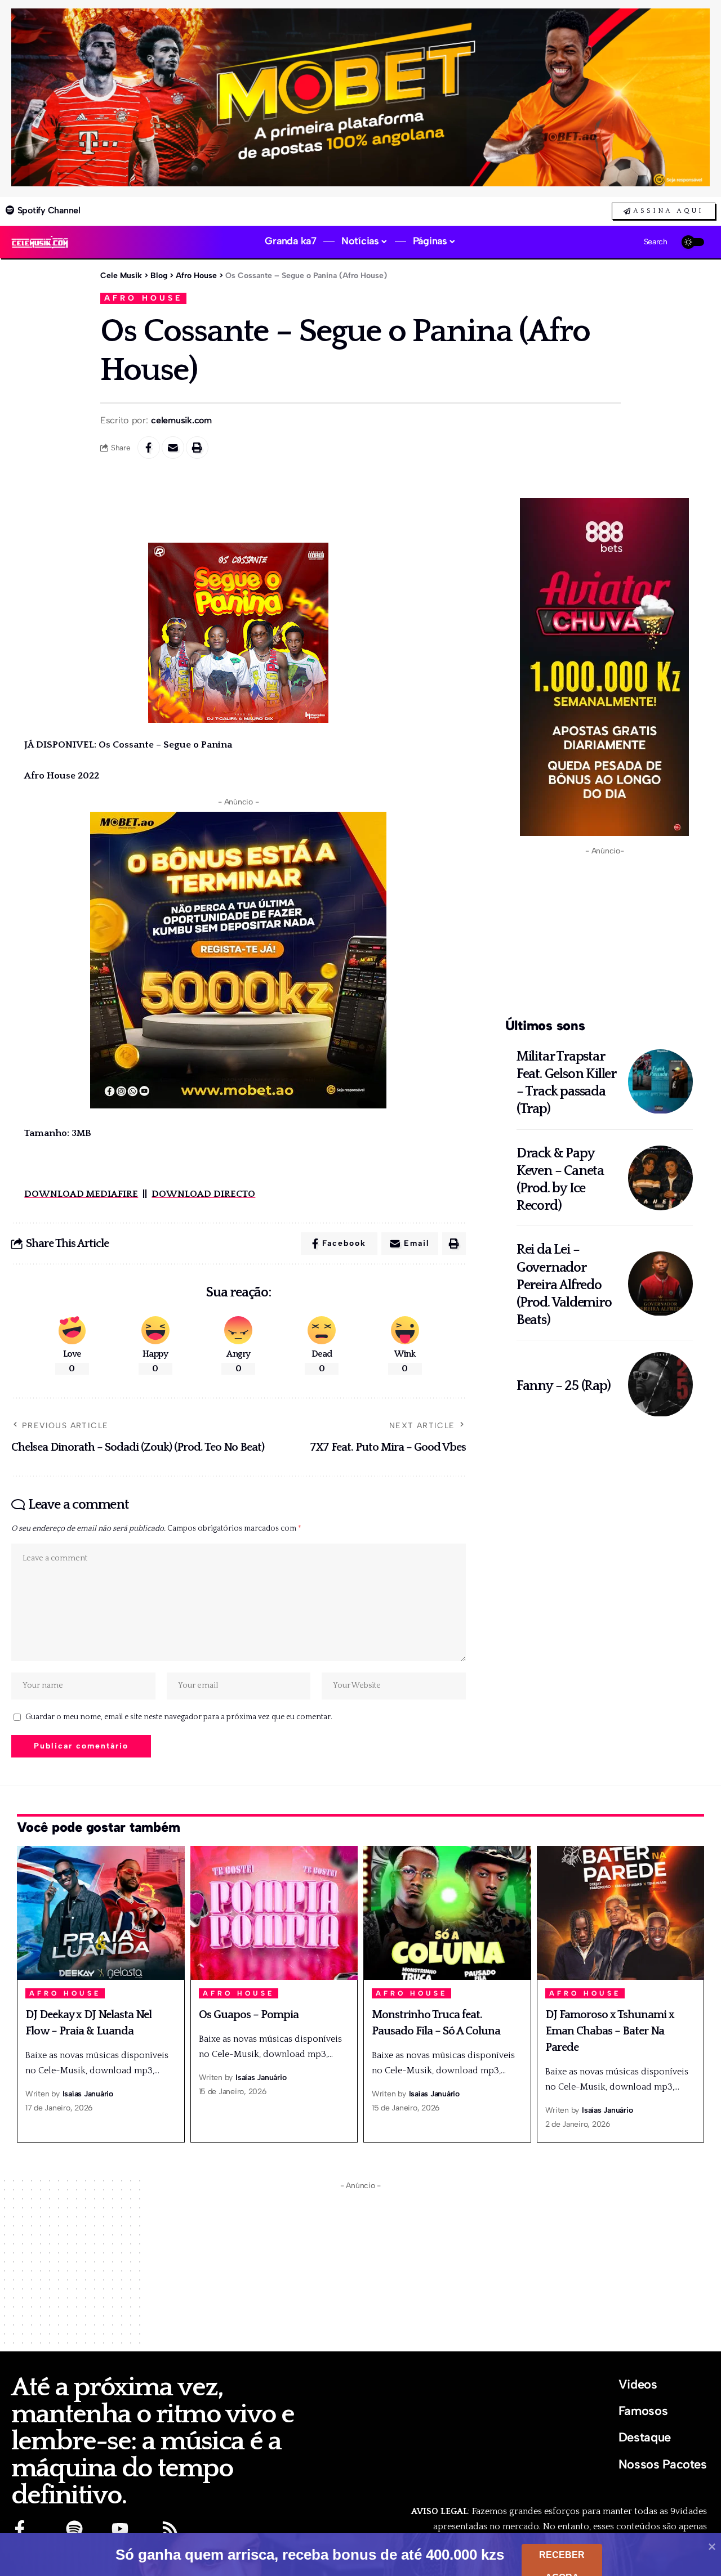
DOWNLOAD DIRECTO (203, 1194)
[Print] (197, 448)
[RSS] (170, 2529)
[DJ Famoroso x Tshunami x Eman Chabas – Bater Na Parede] (621, 1913)
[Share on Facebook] (149, 448)
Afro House (143, 298)
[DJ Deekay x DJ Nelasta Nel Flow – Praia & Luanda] (101, 1913)
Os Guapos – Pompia (249, 2015)
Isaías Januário (88, 2094)
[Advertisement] (605, 934)
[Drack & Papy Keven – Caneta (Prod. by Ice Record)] (660, 1178)
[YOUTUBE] (120, 2529)
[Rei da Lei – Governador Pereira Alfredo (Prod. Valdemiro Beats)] (660, 1284)
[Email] (173, 448)
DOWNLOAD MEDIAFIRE (81, 1194)
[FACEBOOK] (20, 2529)
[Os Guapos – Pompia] (274, 1913)
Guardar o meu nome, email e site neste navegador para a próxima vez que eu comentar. (179, 1717)
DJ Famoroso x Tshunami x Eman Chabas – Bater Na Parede (610, 2031)
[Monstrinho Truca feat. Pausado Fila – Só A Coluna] (447, 1913)
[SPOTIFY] (74, 2529)
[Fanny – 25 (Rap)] (660, 1385)
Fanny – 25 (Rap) (564, 1386)
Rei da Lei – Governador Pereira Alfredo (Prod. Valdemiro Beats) (564, 1285)
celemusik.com (181, 420)
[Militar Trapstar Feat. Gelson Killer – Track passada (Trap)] (660, 1082)
